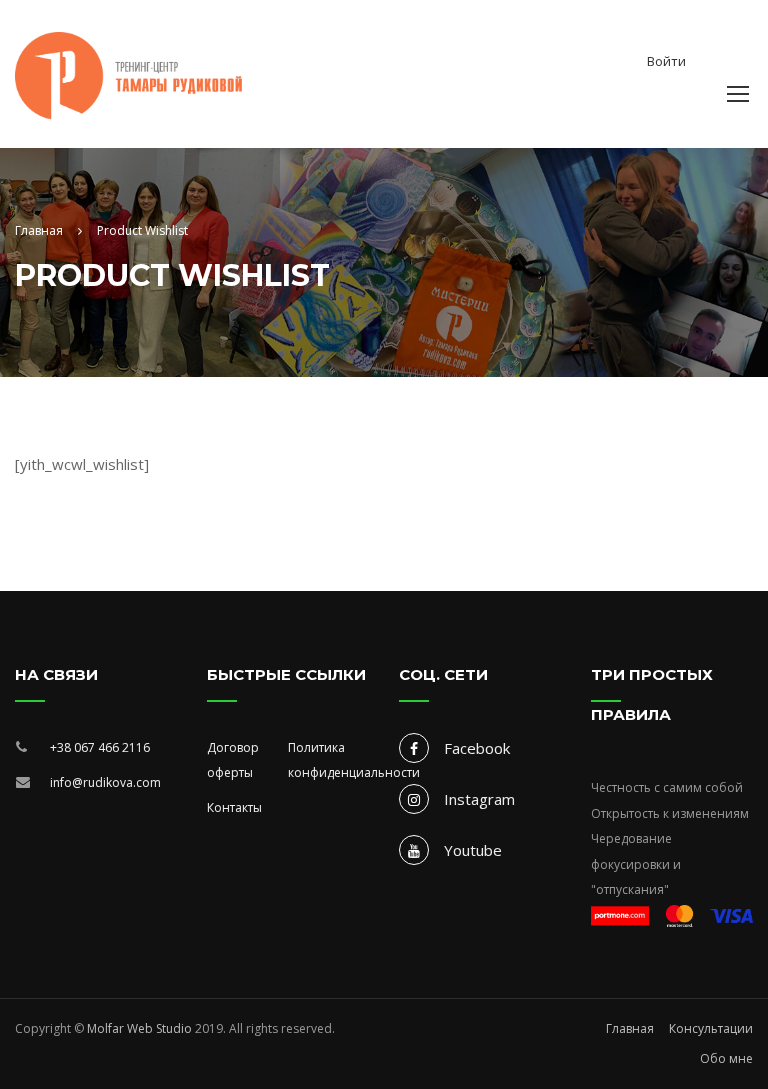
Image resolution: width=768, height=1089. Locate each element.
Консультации (711, 1028)
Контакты (234, 807)
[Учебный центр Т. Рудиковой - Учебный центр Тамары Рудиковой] (128, 64)
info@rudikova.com (105, 782)
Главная (630, 1028)
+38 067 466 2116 (100, 747)
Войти (666, 61)
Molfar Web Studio (139, 1028)
